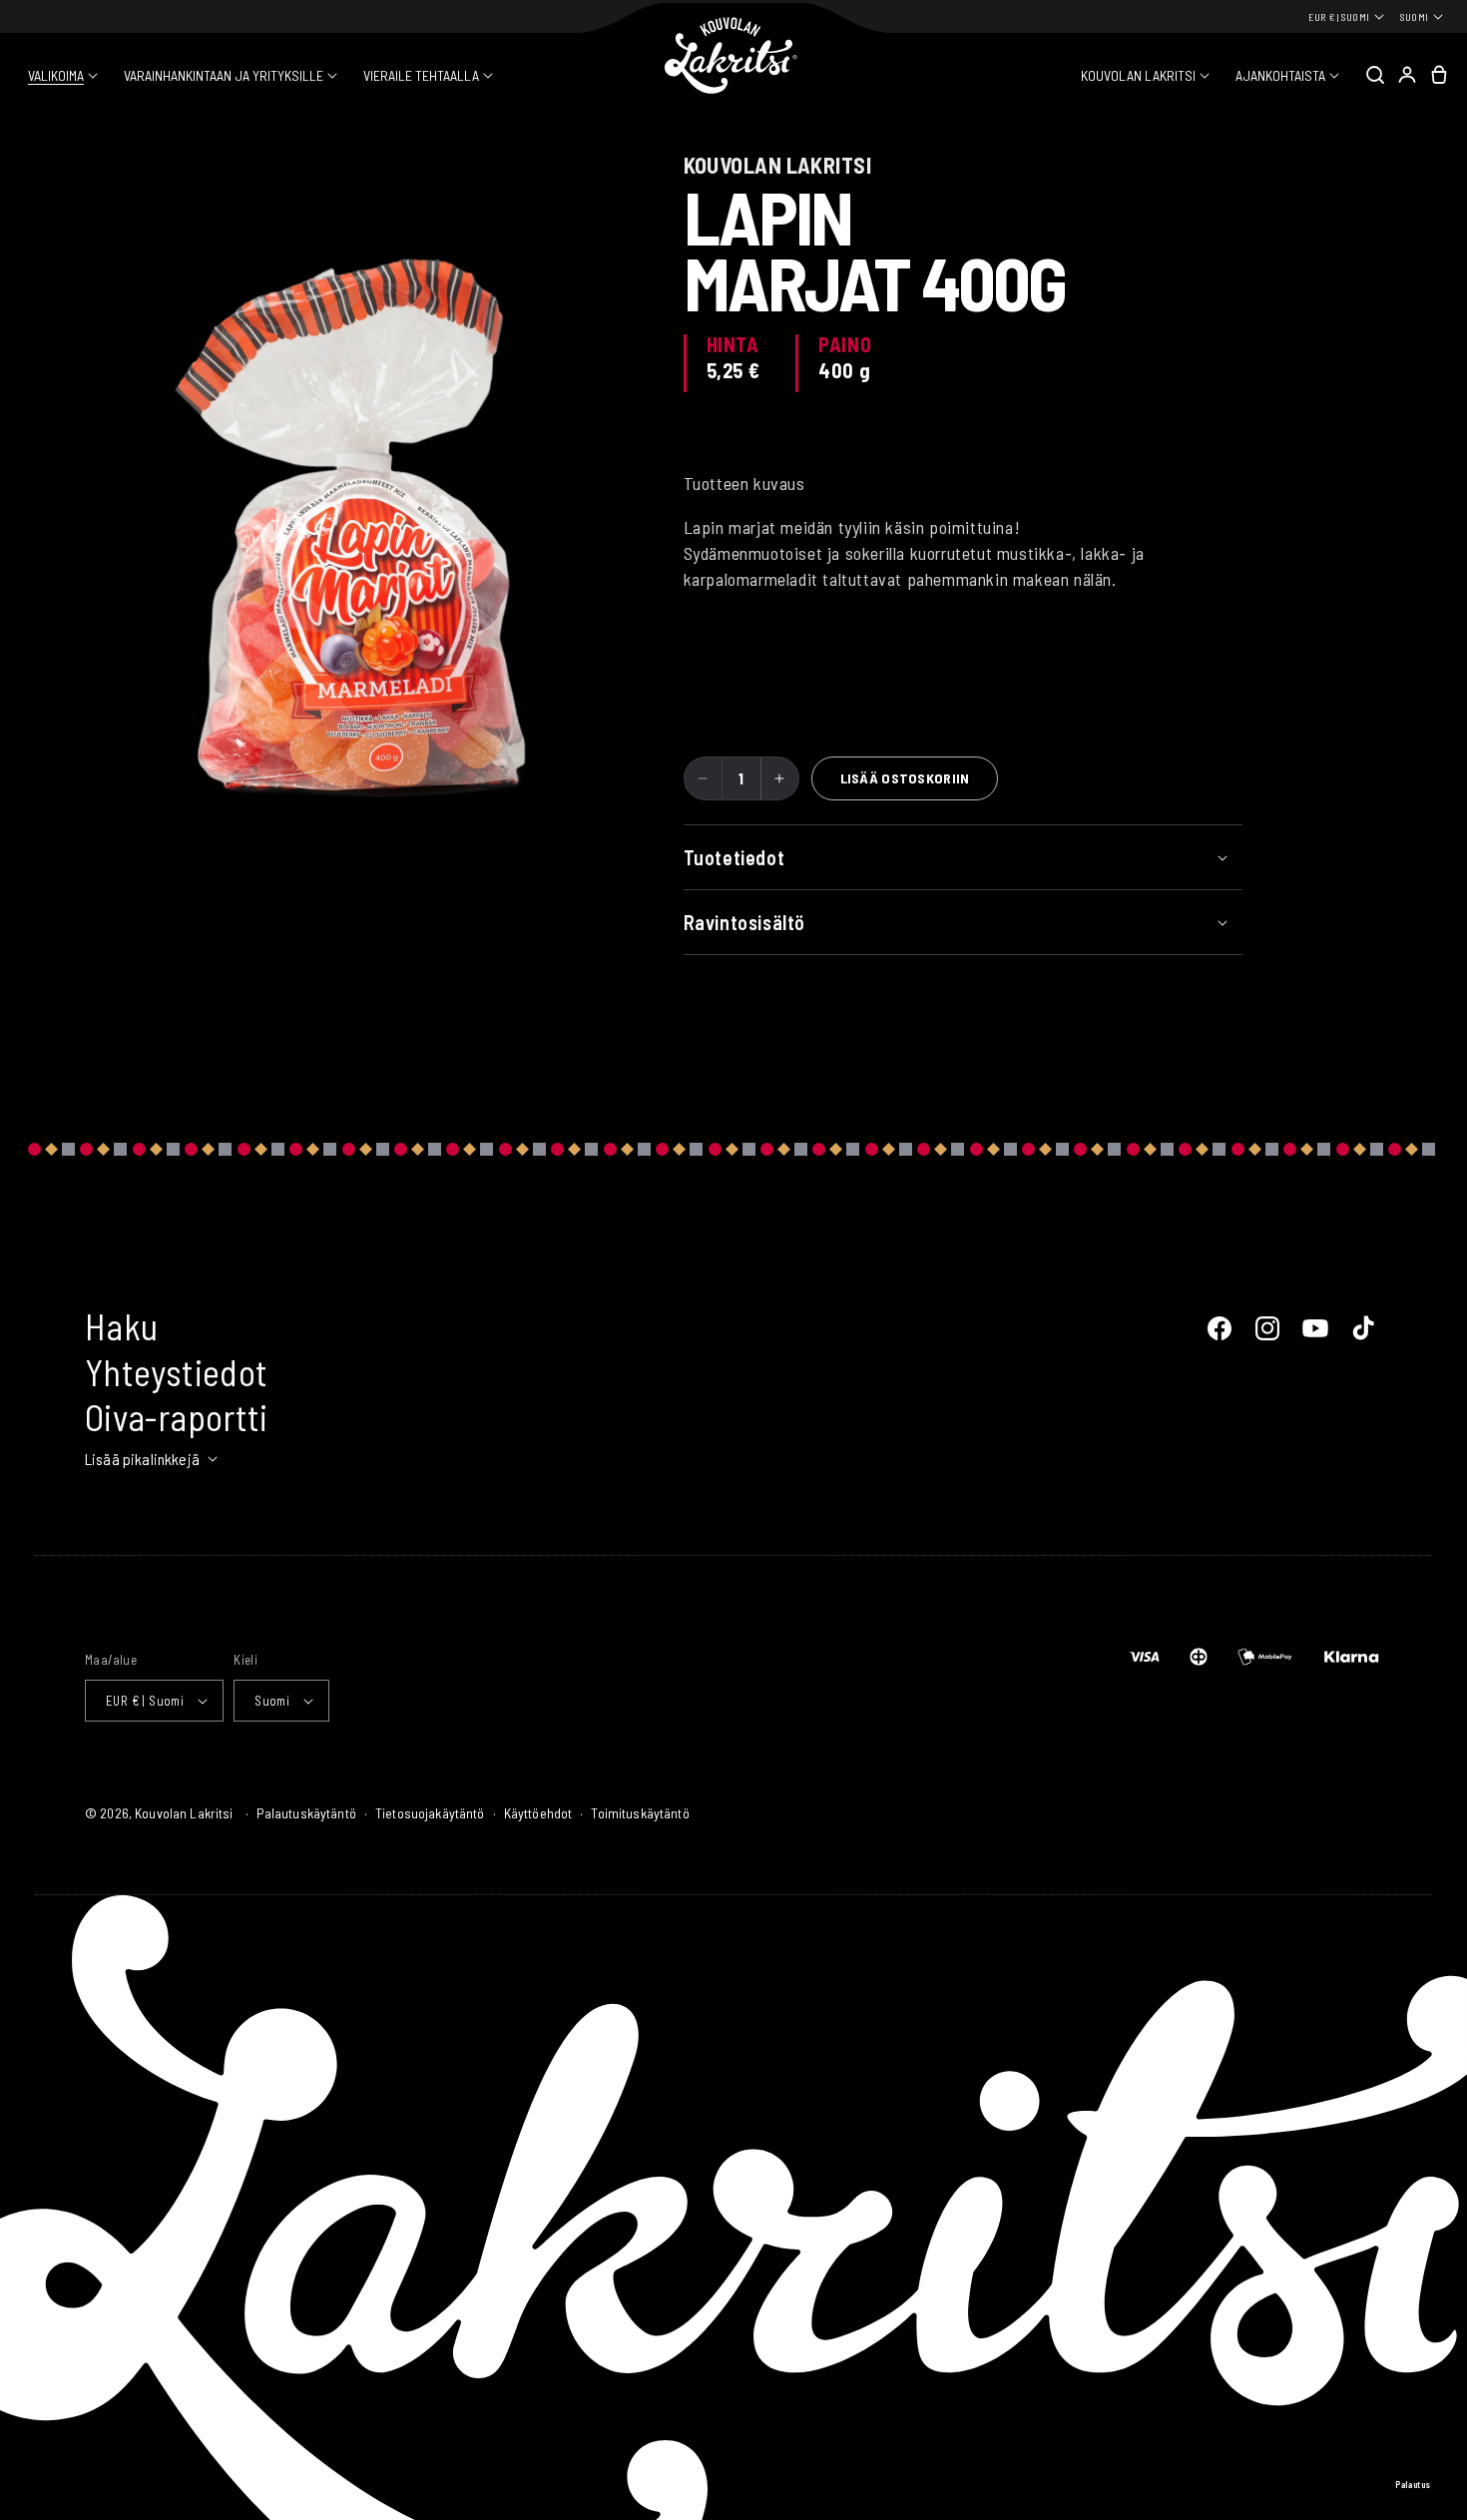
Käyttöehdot (538, 1813)
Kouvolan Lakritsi (184, 1813)
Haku (121, 1326)
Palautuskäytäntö (306, 1813)
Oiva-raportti (177, 1417)
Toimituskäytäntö (640, 1813)
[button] (63, 76)
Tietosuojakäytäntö (430, 1813)
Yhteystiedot (176, 1372)
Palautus (1413, 2485)
